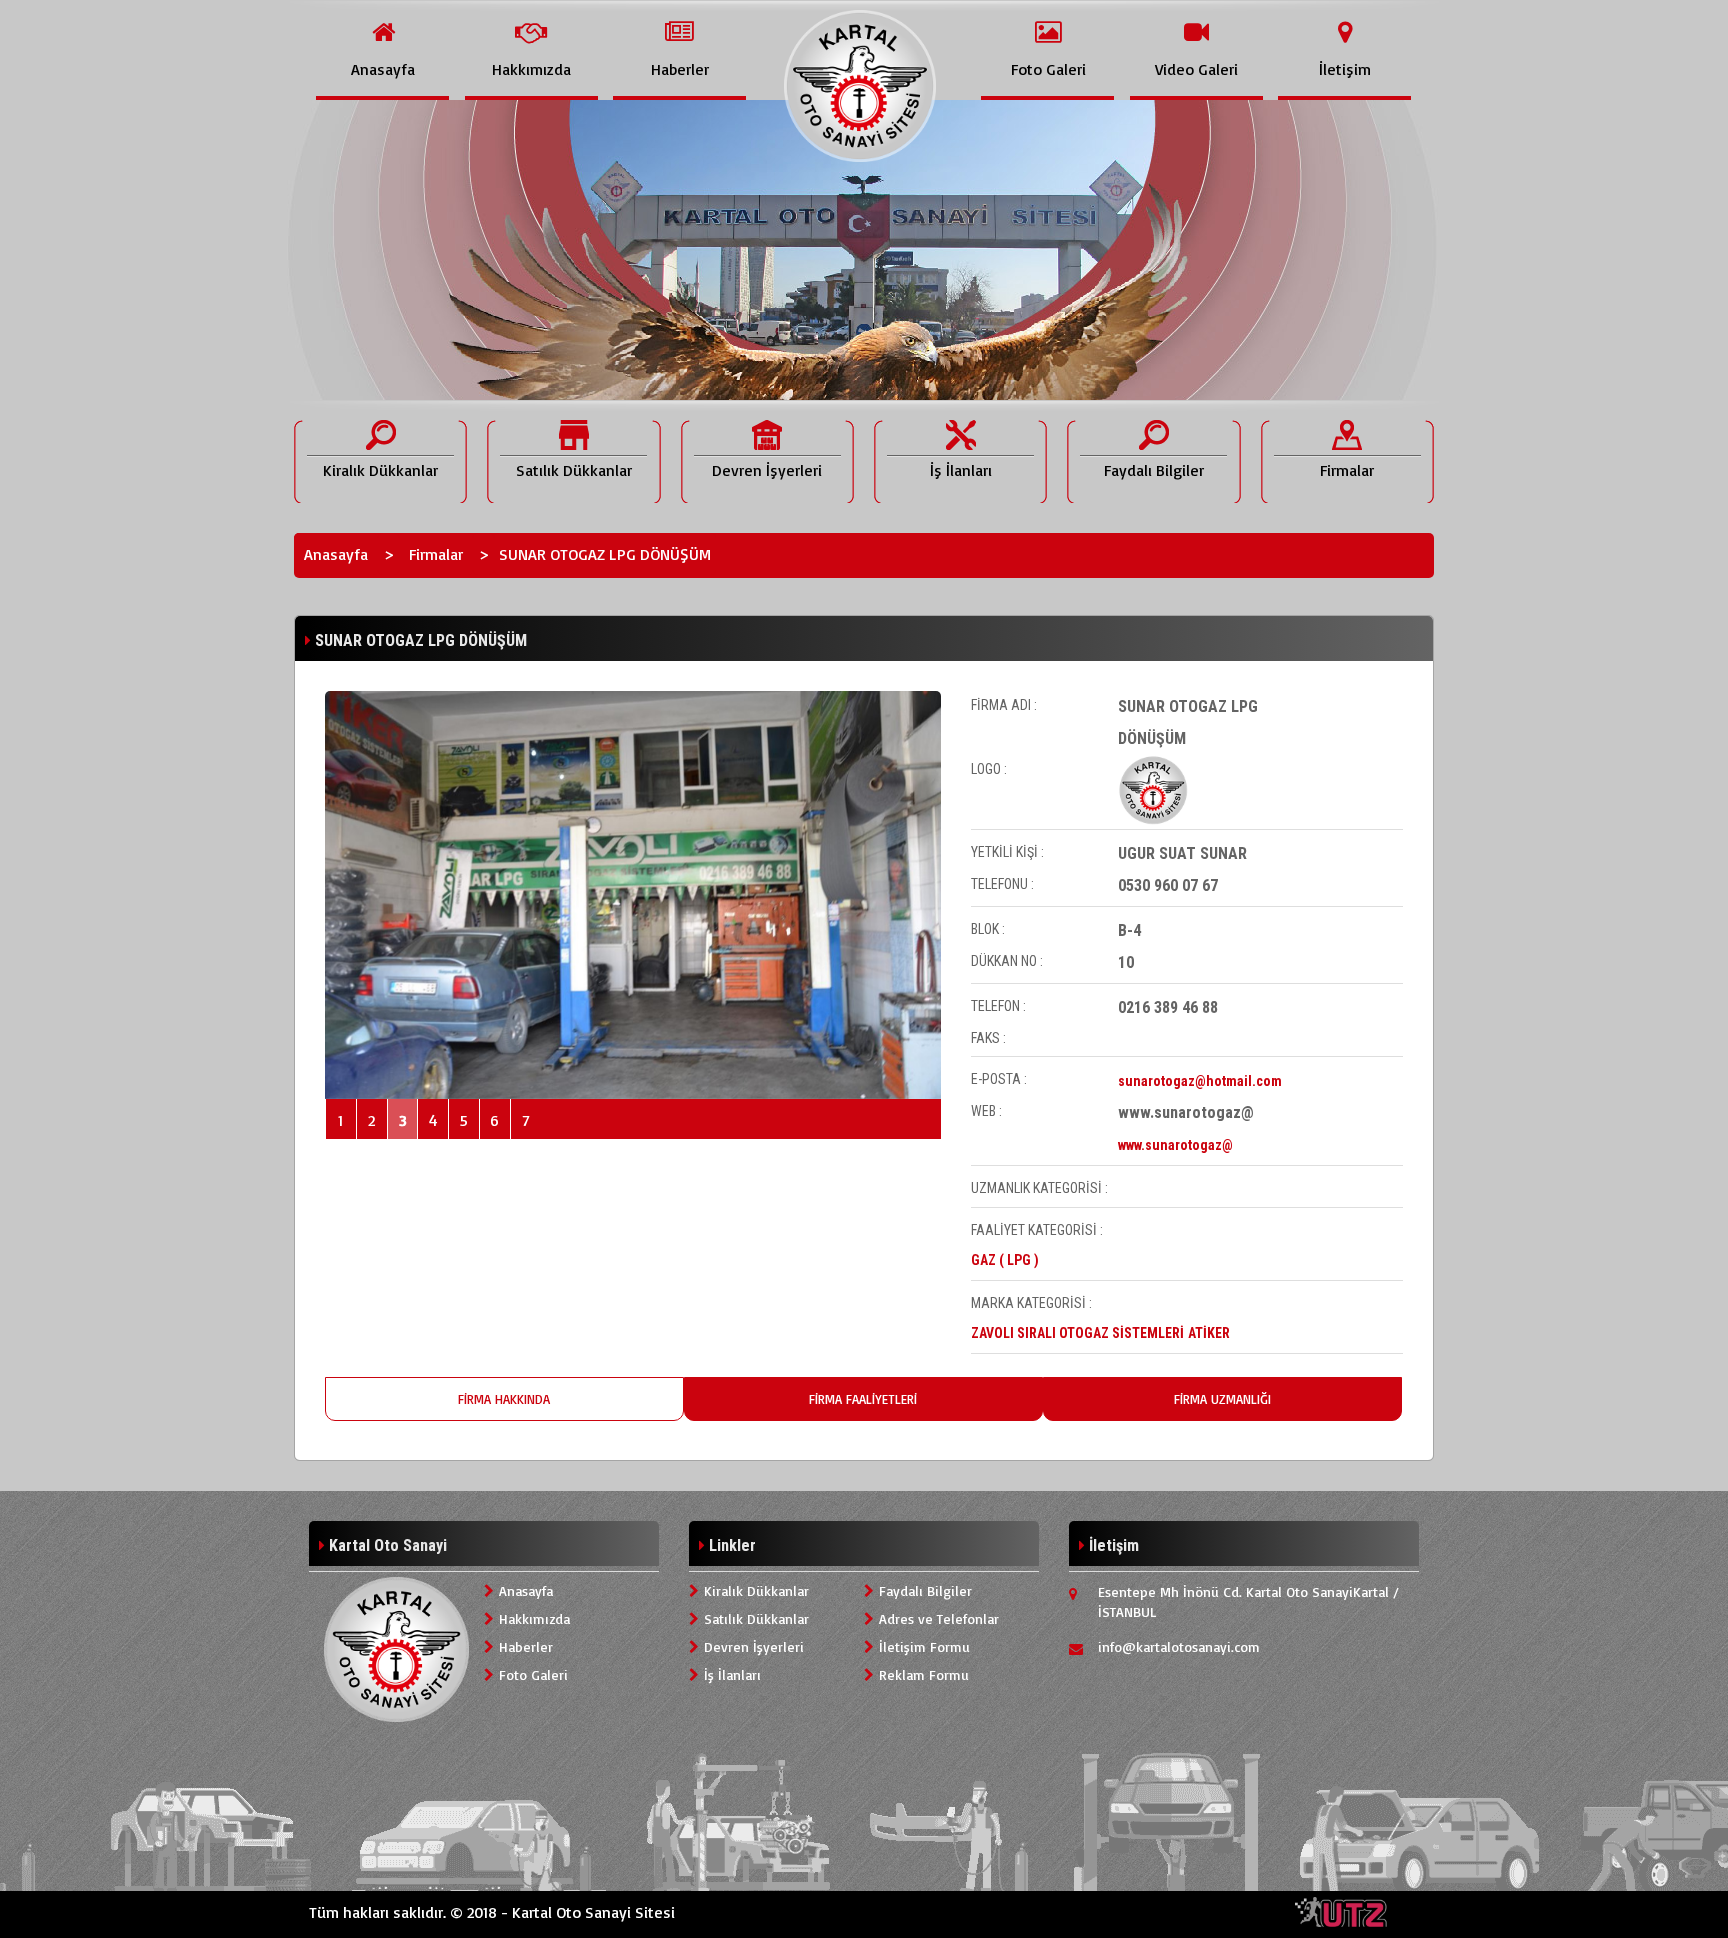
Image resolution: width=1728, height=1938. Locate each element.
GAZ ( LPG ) (1005, 1260)
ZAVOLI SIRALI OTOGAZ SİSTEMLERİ (1077, 1333)
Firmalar (436, 554)
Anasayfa (336, 554)
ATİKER (1209, 1333)
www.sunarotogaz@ (1175, 1145)
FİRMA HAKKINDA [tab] (504, 1399)
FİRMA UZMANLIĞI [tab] (1222, 1399)
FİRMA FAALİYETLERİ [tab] (863, 1399)
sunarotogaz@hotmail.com (1200, 1081)
